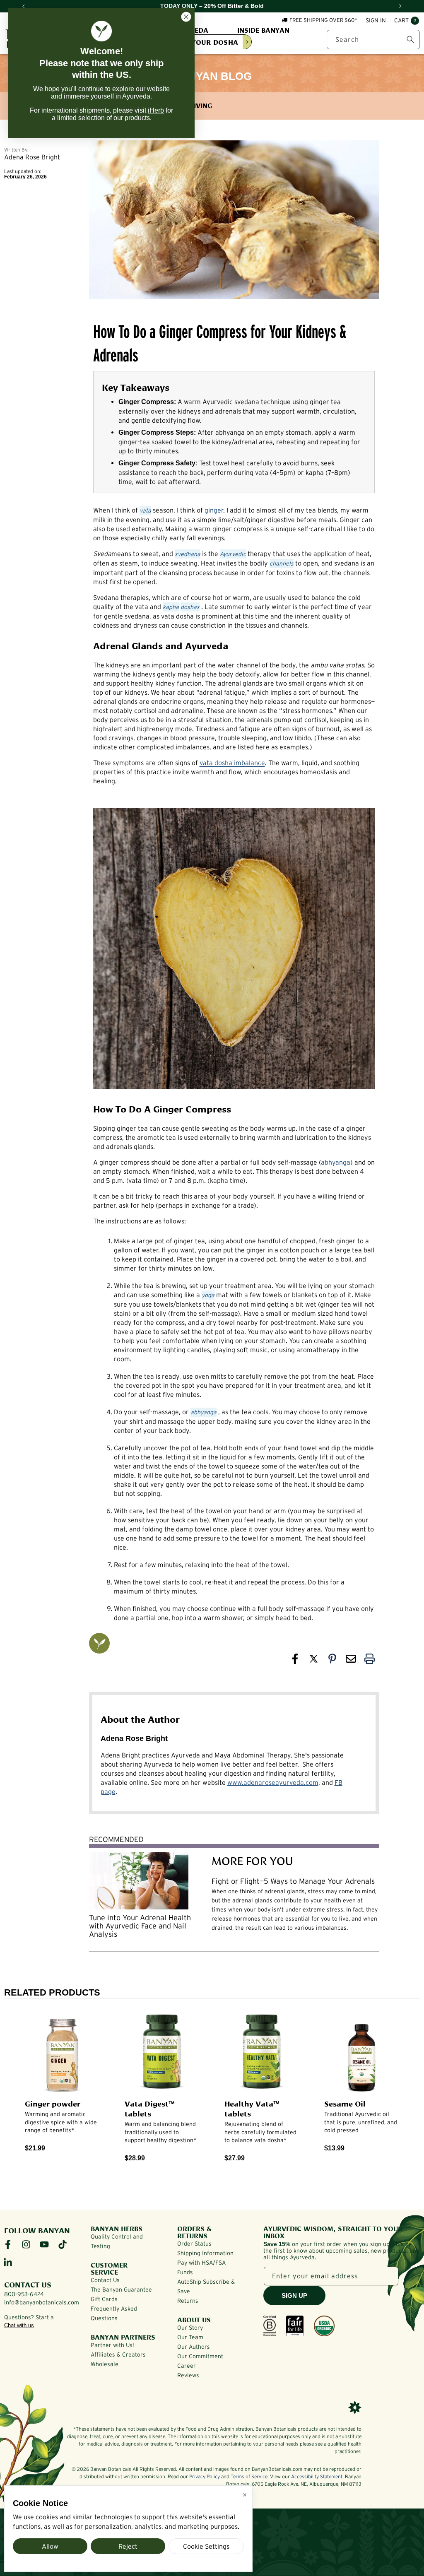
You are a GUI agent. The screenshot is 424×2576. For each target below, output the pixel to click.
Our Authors (194, 2347)
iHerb (156, 110)
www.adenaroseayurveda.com (273, 1782)
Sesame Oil (345, 2103)
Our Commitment (200, 2356)
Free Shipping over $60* (323, 20)
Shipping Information (205, 2253)
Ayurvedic (233, 554)
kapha (171, 607)
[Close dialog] (186, 17)
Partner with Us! (112, 2345)
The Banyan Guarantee (121, 2290)
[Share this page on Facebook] (295, 1661)
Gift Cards (104, 2299)
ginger (214, 510)
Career (187, 2366)
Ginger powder (53, 2103)
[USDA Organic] (324, 2326)
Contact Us (105, 2280)
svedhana (188, 554)
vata (145, 510)
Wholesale (105, 2364)
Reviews (188, 2375)
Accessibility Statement (317, 2476)
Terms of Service (249, 2476)
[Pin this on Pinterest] (332, 1661)
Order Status (194, 2244)
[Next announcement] (400, 6)
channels (282, 563)
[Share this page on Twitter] (314, 1661)
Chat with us (19, 2325)
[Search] (410, 39)
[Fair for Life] (295, 2326)
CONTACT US (28, 2284)
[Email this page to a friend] (351, 1661)
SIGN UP (294, 2296)
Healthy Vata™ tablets (252, 2108)
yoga (208, 1295)
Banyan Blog (212, 76)
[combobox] (373, 40)
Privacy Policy (205, 2476)
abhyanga (336, 1162)
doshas (190, 607)
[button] (407, 21)
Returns (188, 2301)
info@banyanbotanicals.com (42, 2302)
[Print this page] (370, 1661)
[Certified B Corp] (270, 2326)
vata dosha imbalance (232, 763)
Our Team (190, 2337)
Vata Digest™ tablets (150, 2108)
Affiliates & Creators (118, 2355)
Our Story (190, 2328)
